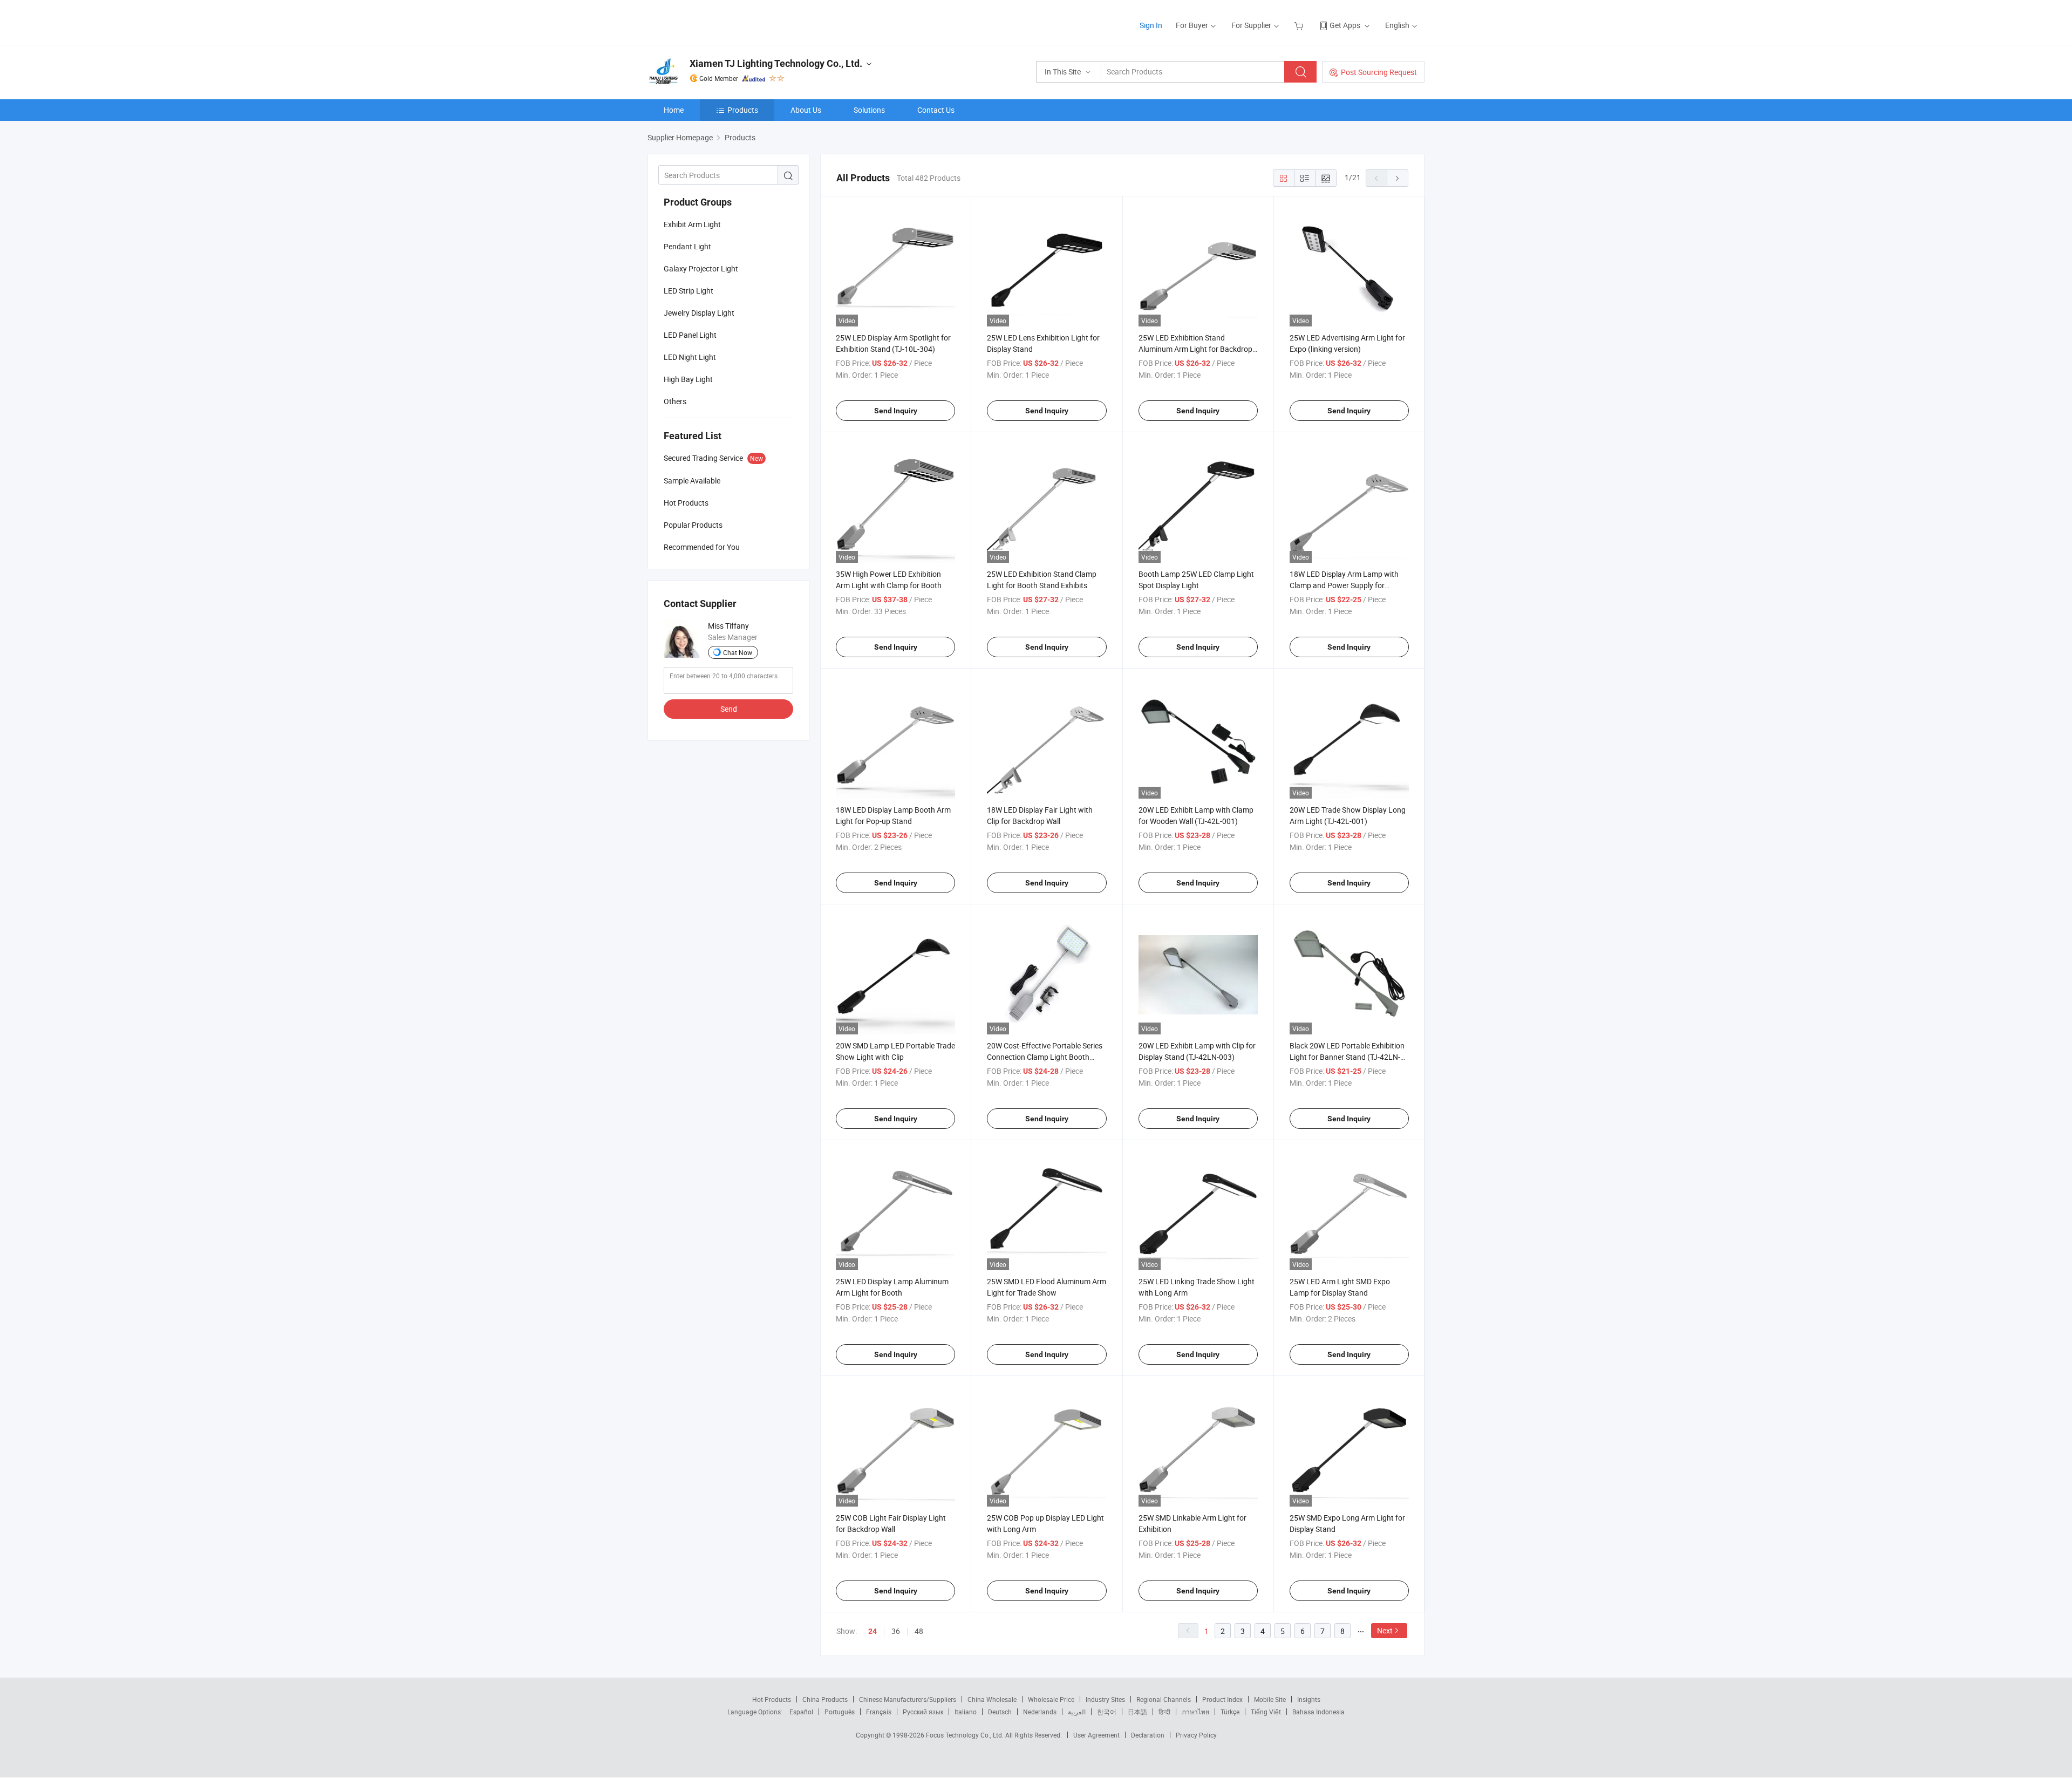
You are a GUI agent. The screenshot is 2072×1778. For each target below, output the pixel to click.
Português (840, 1712)
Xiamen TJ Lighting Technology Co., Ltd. (776, 63)
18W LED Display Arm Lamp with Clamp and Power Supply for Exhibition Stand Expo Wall (1344, 585)
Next (1385, 1630)
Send (729, 709)
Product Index (1222, 1699)
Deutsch (1000, 1712)
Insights (1309, 1699)
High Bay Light (688, 379)
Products (743, 110)
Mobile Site (1270, 1699)
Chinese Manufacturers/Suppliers (908, 1699)
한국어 (1107, 1712)
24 (873, 1631)
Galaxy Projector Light (701, 268)
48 (919, 1631)
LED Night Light (690, 357)
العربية (1077, 1712)
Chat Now (738, 652)
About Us (806, 110)
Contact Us (936, 110)
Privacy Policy (1196, 1735)
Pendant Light (687, 246)
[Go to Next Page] (1398, 178)
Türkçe (1230, 1712)
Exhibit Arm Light (692, 224)
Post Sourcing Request (1379, 72)
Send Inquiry (896, 411)
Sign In (1151, 25)
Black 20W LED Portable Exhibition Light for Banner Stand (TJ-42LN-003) (1347, 1057)
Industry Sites (1105, 1699)
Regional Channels (1164, 1699)
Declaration (1148, 1735)
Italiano (966, 1712)
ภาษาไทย (1195, 1712)
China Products (825, 1699)
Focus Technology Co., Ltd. (966, 1735)
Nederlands (1040, 1712)
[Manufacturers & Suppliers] (717, 21)
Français (879, 1712)
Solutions (869, 110)
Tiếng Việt (1266, 1712)
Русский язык (923, 1712)
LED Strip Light (689, 291)
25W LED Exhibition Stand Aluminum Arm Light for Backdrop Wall (1195, 349)
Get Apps (1345, 25)
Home (674, 110)
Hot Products (772, 1699)
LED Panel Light (690, 335)
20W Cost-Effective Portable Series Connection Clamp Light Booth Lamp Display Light (1045, 1057)
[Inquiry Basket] (1300, 25)
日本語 (1137, 1712)
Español (801, 1712)
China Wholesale (992, 1699)
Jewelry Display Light (699, 313)
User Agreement (1096, 1735)
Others (675, 401)
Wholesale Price (1051, 1699)
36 (896, 1631)
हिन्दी (1164, 1712)
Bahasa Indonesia (1318, 1712)
